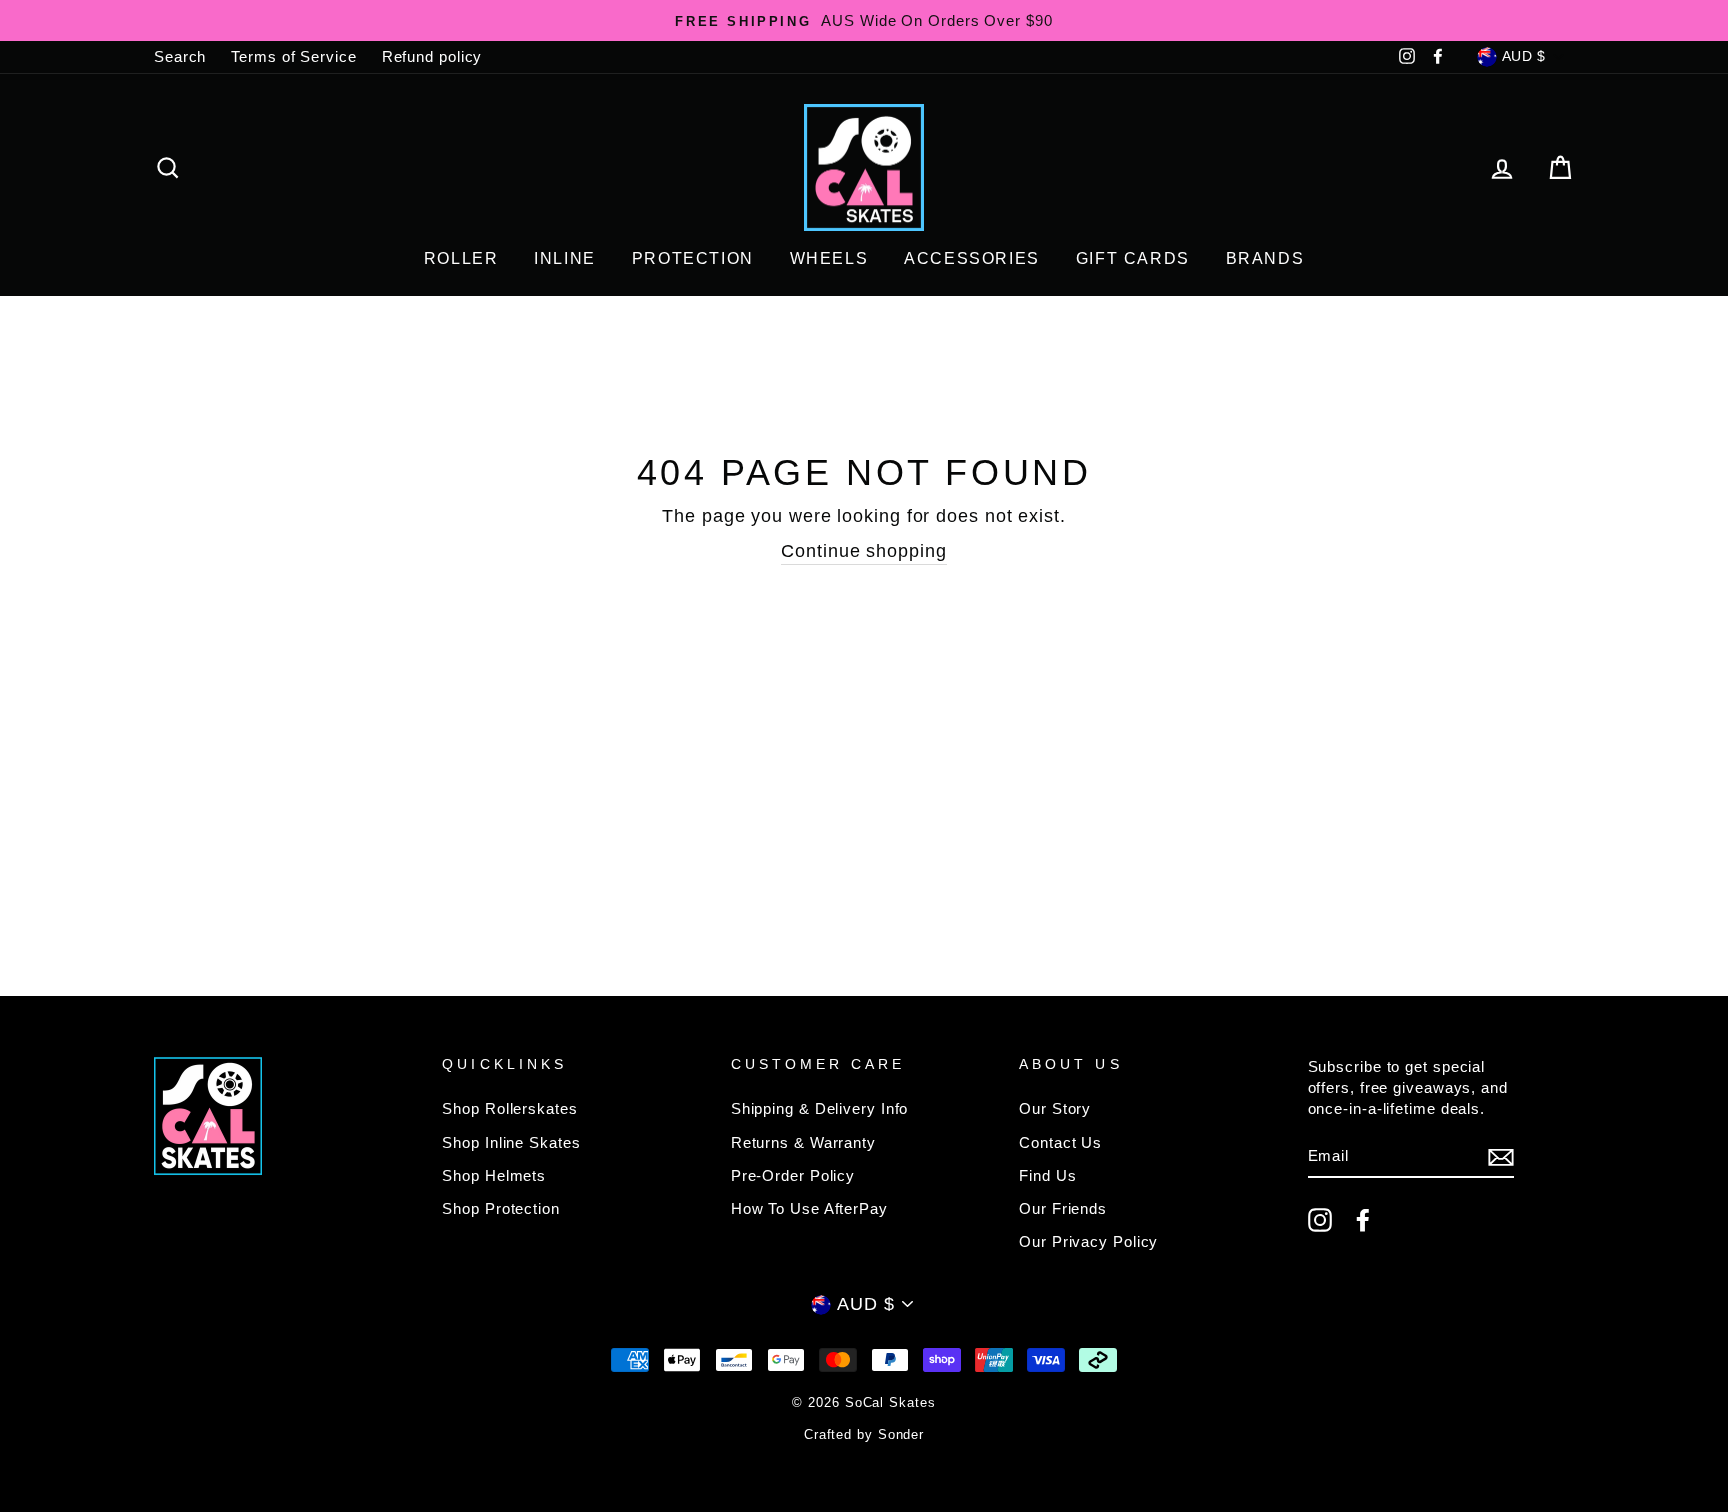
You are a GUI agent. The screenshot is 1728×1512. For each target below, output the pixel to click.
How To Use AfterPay (809, 1208)
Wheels (829, 258)
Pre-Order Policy (793, 1175)
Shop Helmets (494, 1175)
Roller (461, 258)
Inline (565, 258)
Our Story (1055, 1108)
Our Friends (1063, 1208)
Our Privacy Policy (1088, 1241)
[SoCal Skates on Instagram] (1320, 1220)
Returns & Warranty (803, 1142)
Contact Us (1060, 1142)
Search (180, 56)
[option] (864, 20)
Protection (693, 258)
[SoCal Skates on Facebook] (1363, 1220)
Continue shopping (863, 551)
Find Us (1047, 1175)
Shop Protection (501, 1208)
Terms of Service (293, 56)
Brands (1265, 258)
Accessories (972, 258)
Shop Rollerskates (509, 1108)
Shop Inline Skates (511, 1142)
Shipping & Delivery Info (820, 1108)
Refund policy (432, 56)
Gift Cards (1133, 258)
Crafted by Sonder (864, 1435)
